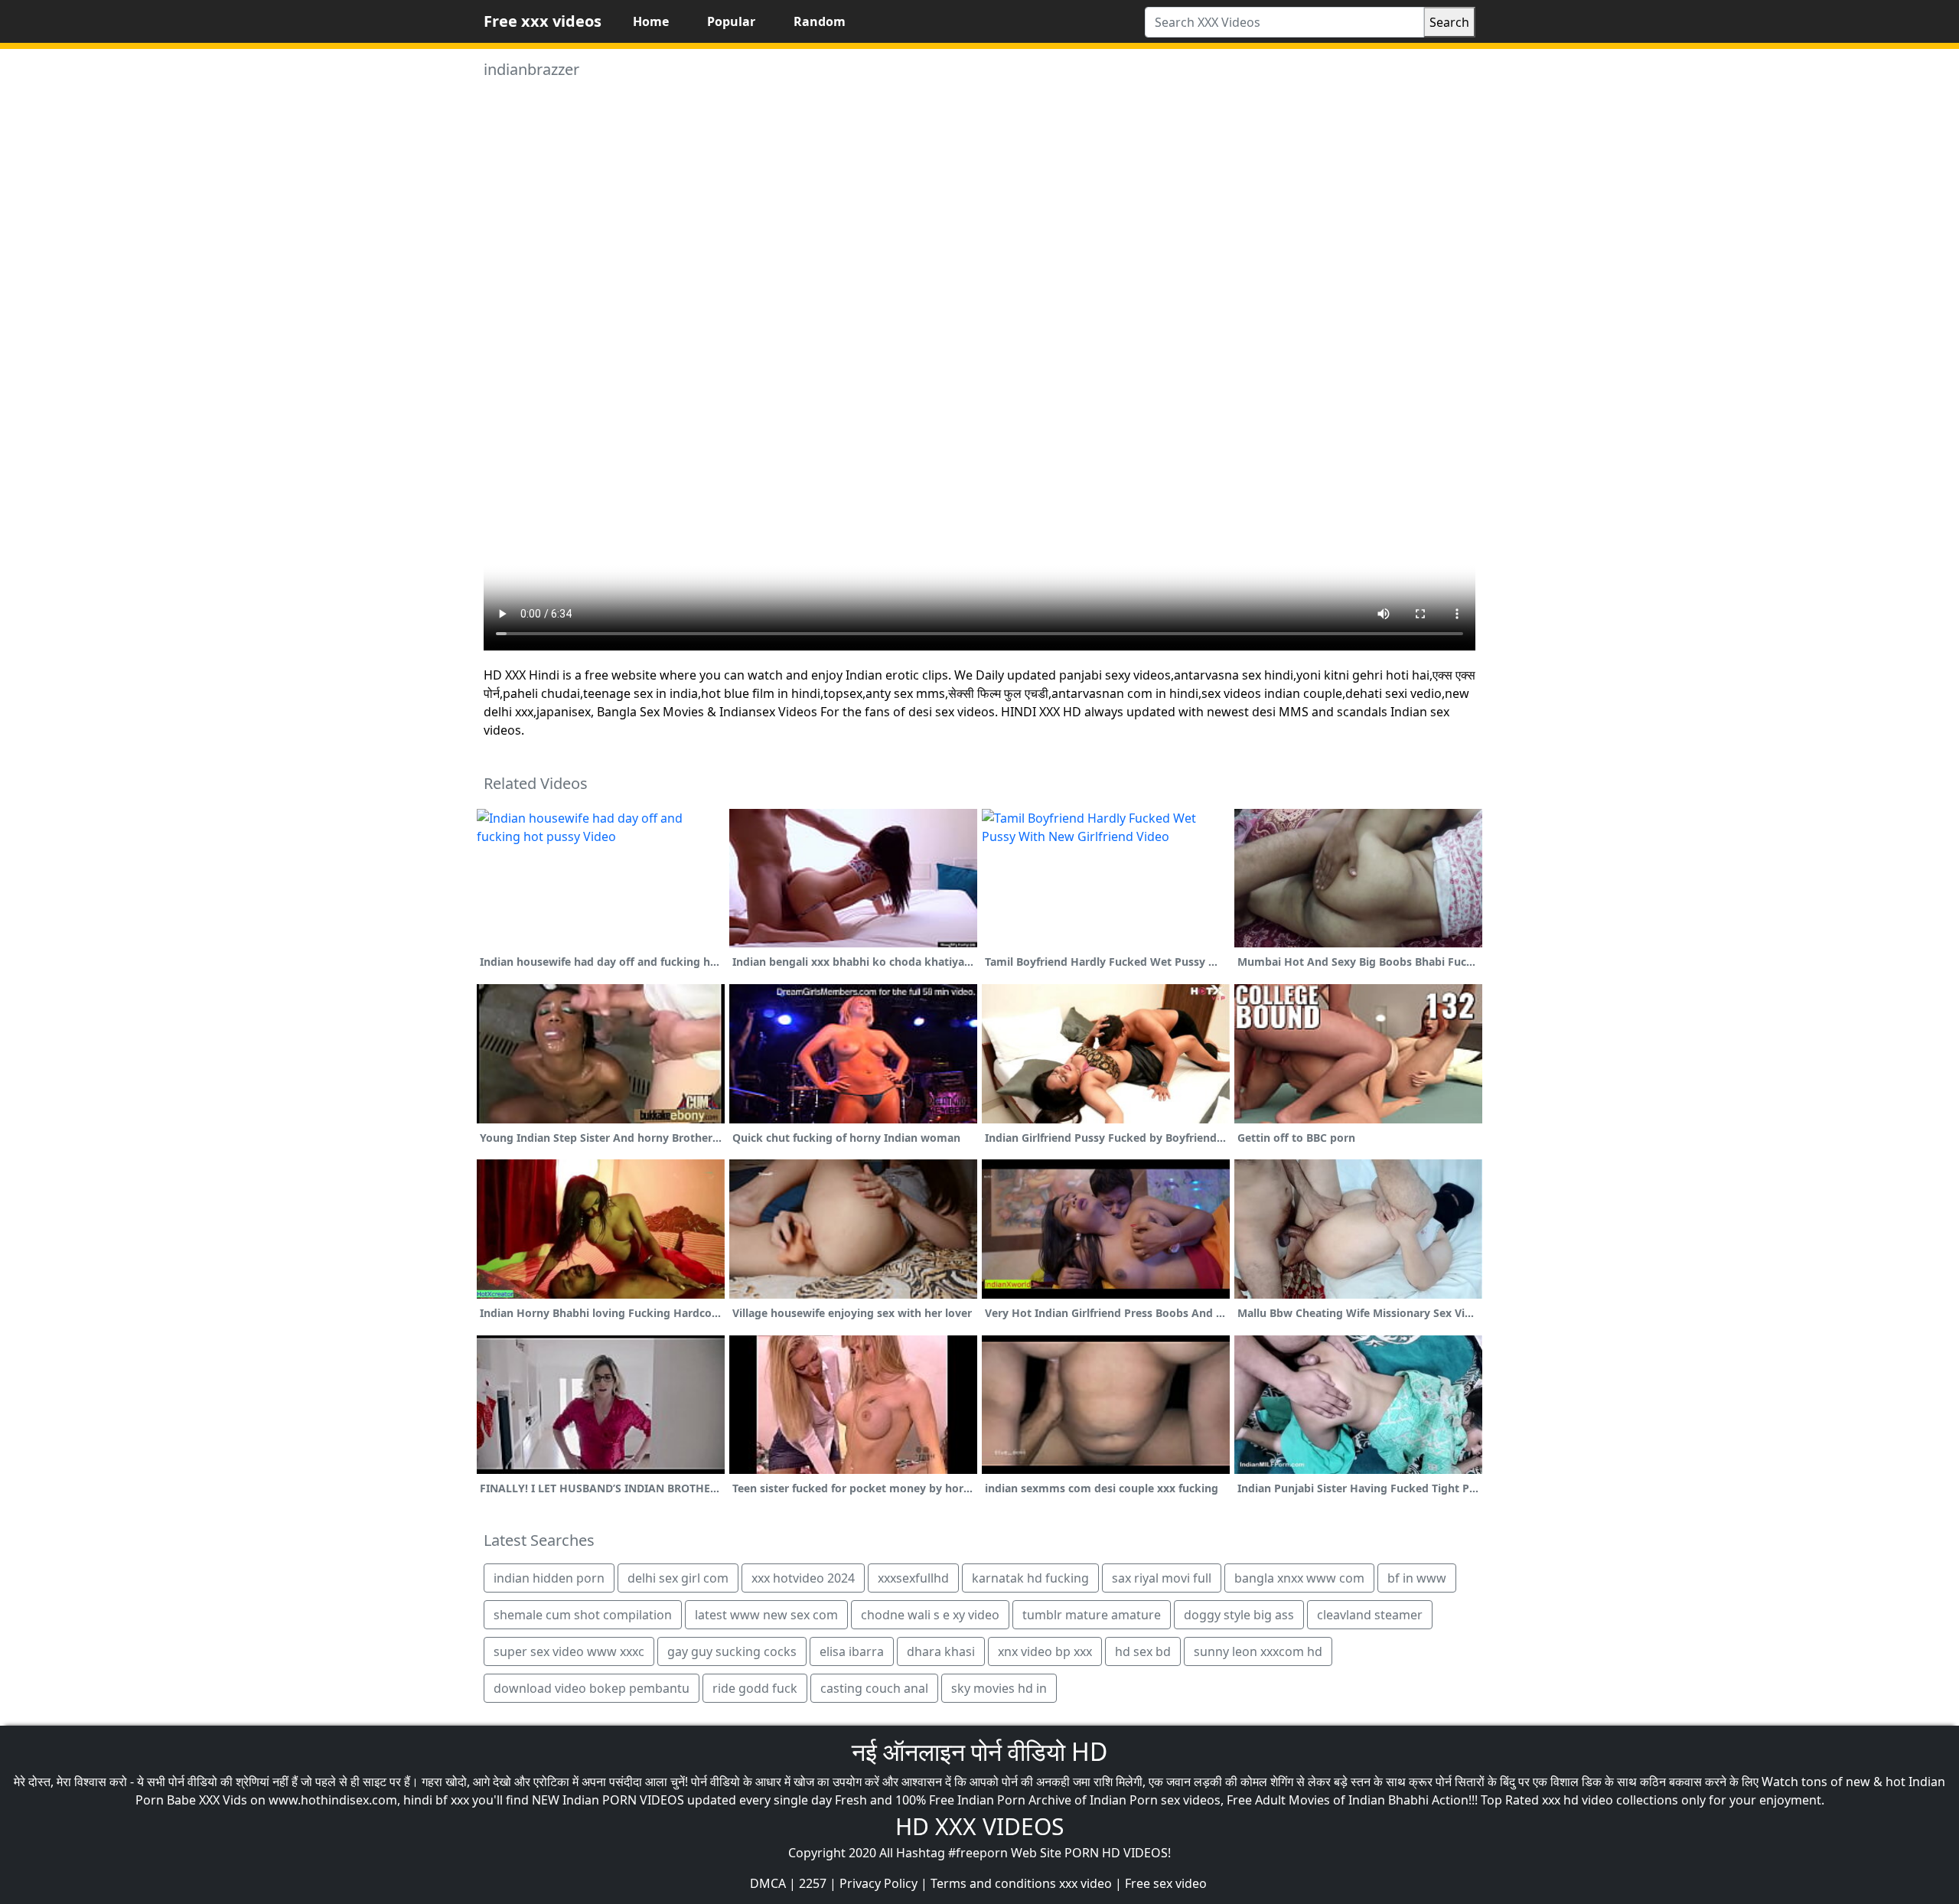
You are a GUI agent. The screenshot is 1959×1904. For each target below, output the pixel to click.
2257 (813, 1883)
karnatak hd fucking (1030, 1578)
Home (651, 21)
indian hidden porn (549, 1578)
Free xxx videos (543, 21)
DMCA (768, 1883)
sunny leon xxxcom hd (1258, 1651)
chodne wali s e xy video (930, 1615)
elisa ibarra (852, 1651)
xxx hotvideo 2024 (803, 1578)
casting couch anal (874, 1688)
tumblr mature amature (1092, 1615)
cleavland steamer (1370, 1615)
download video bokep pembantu (592, 1688)
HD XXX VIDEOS (979, 1826)
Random (820, 21)
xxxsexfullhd (913, 1578)
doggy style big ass (1239, 1615)
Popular (731, 21)
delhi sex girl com (678, 1578)
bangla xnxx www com (1299, 1578)
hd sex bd (1143, 1651)
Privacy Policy (878, 1883)
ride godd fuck (755, 1688)
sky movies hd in (999, 1688)
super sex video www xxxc (569, 1651)
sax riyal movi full (1162, 1578)
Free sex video (1166, 1883)
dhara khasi (941, 1651)
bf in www (1417, 1578)
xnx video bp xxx (1045, 1651)
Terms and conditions (993, 1883)
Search (1449, 22)
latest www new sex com (766, 1615)
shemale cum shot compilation (583, 1615)
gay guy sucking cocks (732, 1651)
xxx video (1085, 1883)
